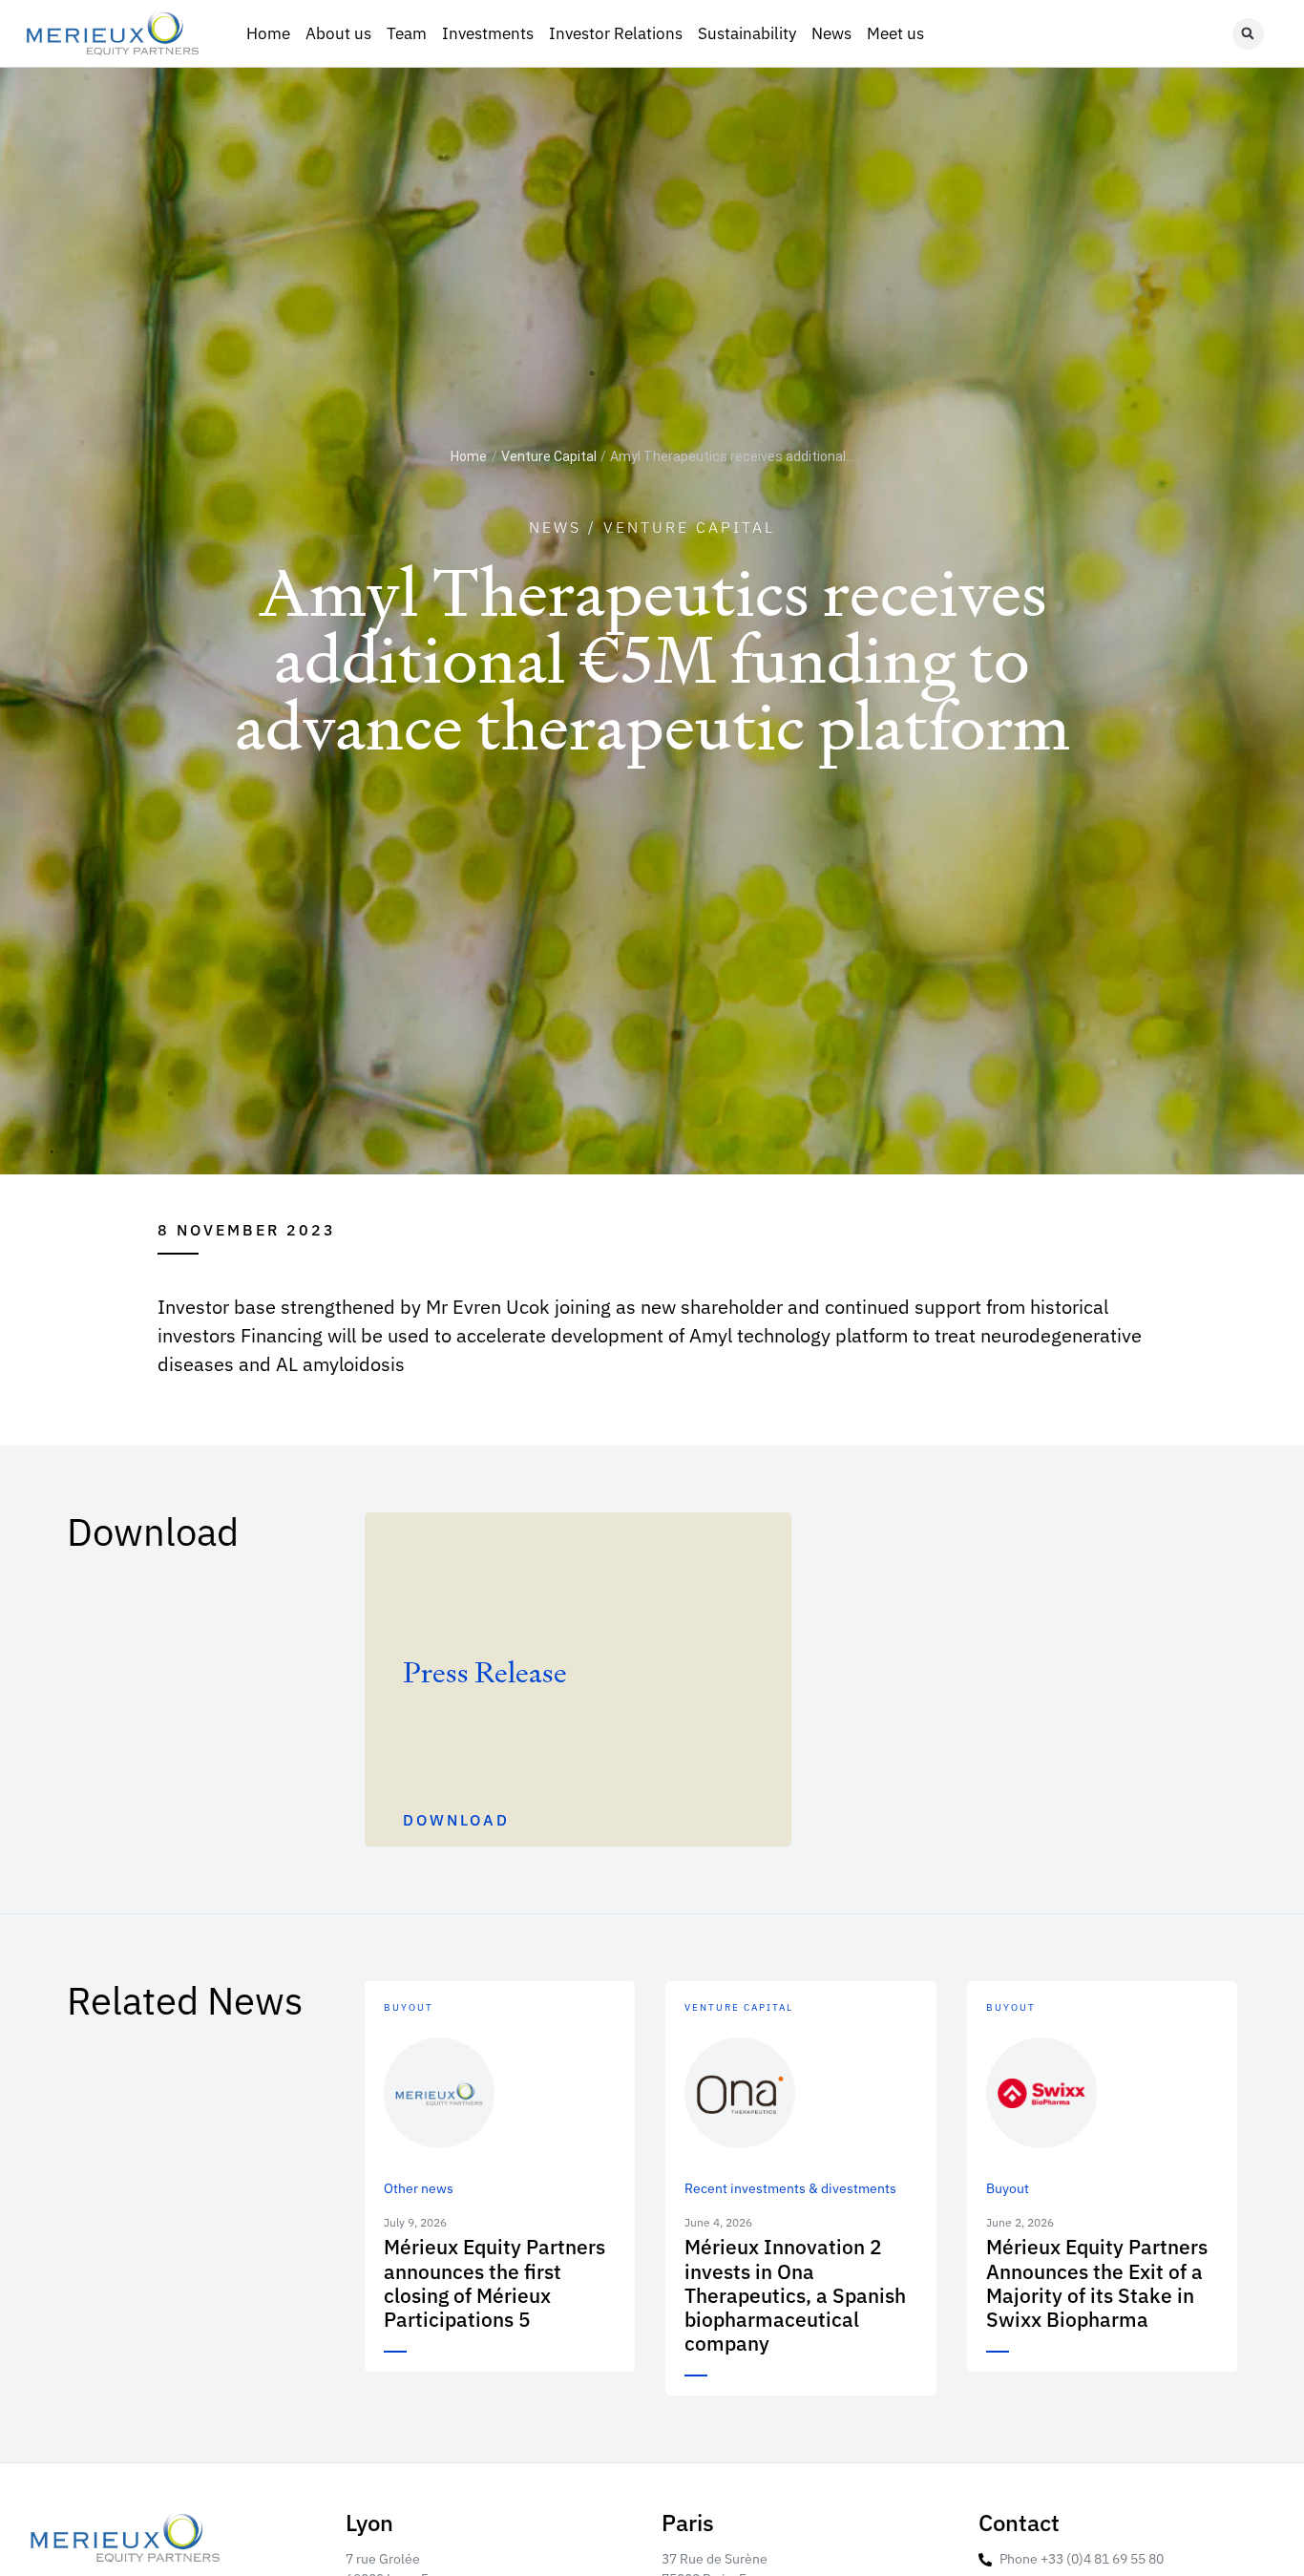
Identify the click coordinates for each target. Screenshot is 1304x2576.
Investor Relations (616, 33)
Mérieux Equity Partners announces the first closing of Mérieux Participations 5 (494, 2283)
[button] (1248, 34)
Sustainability (747, 33)
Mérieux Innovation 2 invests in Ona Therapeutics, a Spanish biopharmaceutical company (795, 2295)
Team (407, 33)
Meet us (895, 33)
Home (268, 33)
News (831, 33)
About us (338, 33)
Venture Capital (549, 456)
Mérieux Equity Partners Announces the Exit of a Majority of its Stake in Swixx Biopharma (1097, 2283)
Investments (488, 33)
